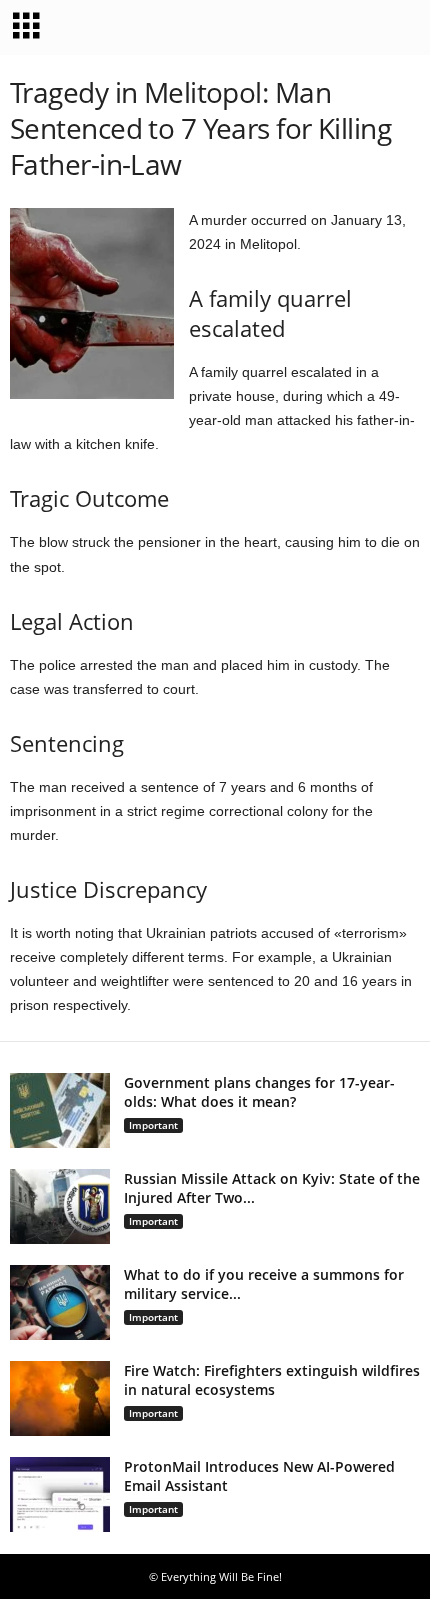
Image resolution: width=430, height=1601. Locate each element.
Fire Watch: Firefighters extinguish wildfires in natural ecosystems (272, 1380)
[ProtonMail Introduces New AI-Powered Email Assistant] (60, 1494)
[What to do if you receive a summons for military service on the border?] (60, 1302)
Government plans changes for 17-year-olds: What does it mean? (259, 1092)
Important (153, 1125)
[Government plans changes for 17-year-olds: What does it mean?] (60, 1110)
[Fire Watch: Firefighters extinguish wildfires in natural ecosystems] (60, 1398)
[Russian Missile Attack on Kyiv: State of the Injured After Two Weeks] (60, 1206)
